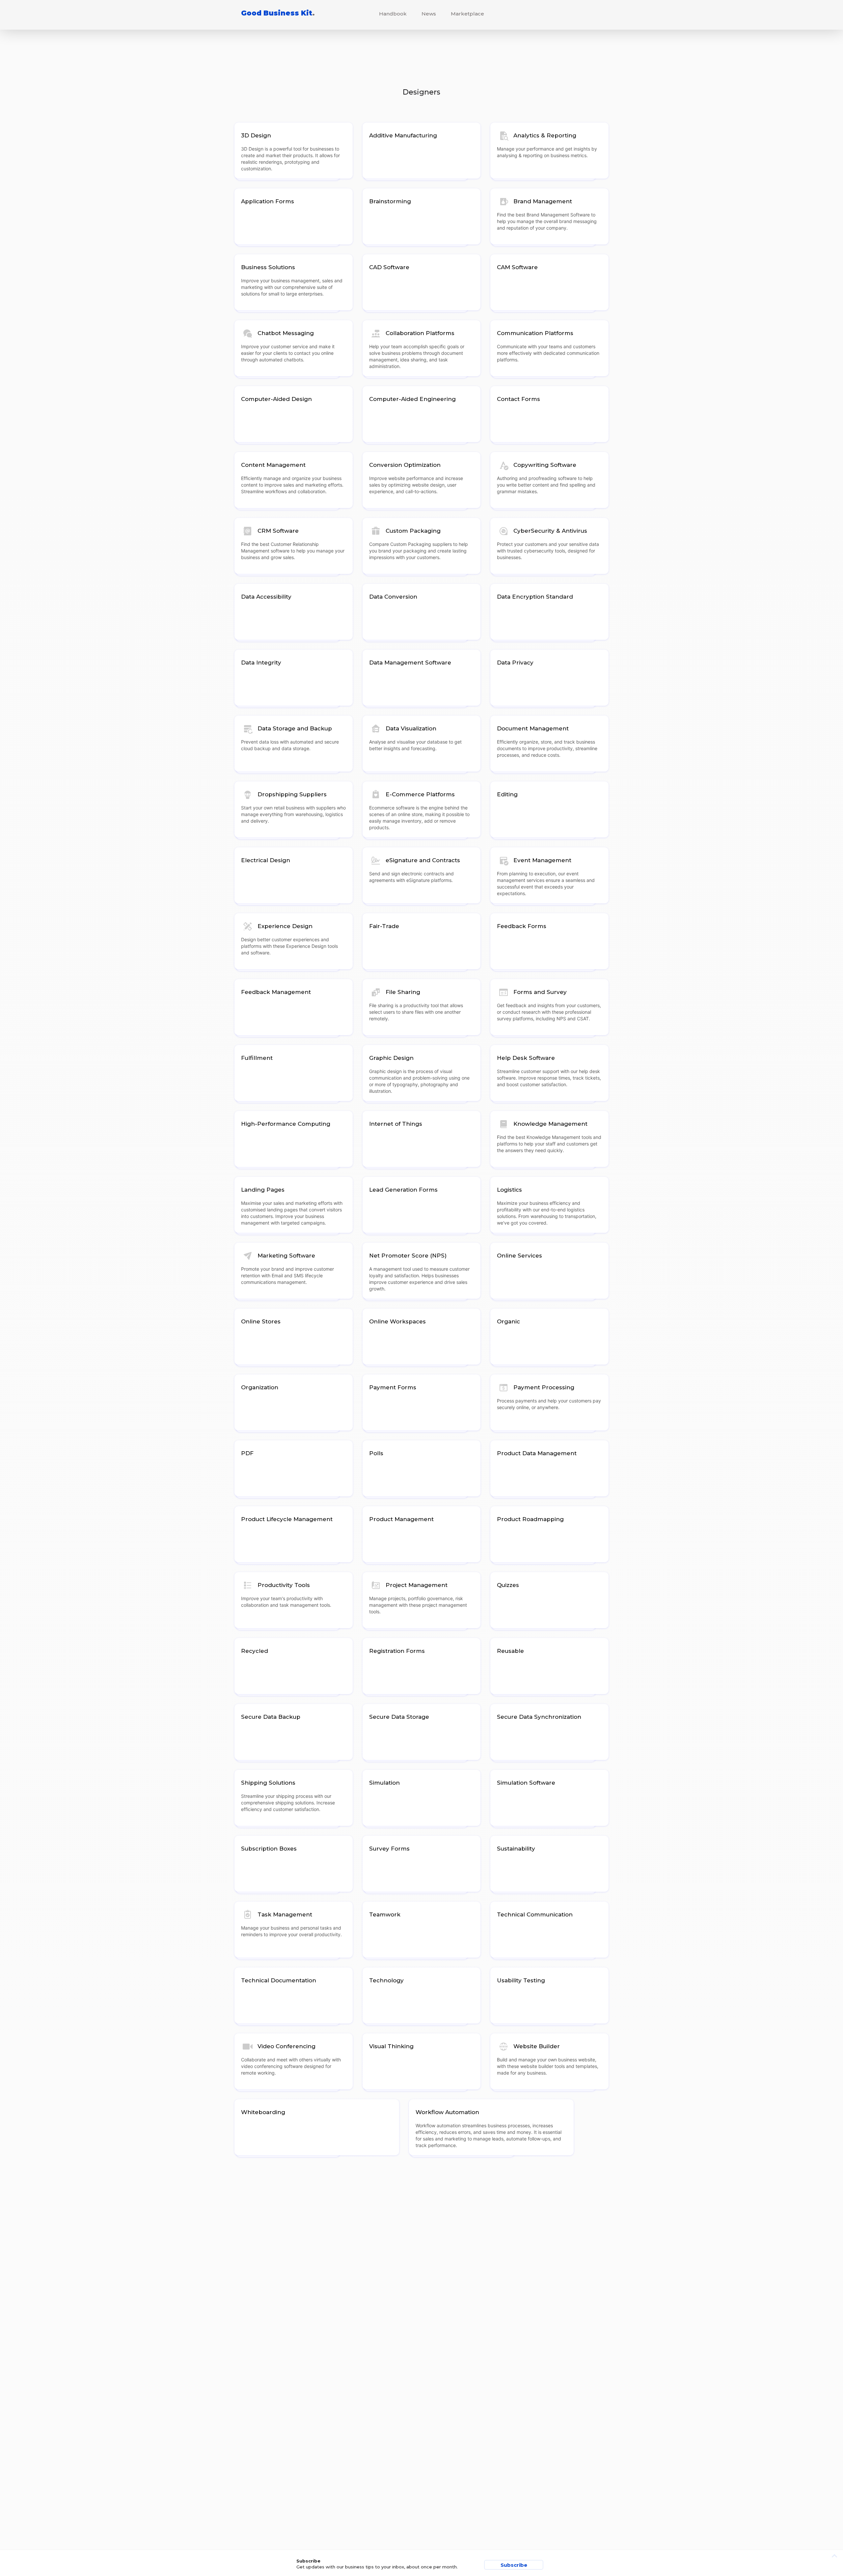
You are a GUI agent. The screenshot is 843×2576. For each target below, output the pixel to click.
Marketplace (467, 14)
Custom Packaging (413, 531)
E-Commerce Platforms (420, 794)
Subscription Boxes (269, 1849)
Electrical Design (266, 860)
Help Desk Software (526, 1058)
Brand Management (543, 201)
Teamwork (385, 1914)
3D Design (256, 135)
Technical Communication (535, 1914)
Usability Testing (521, 1980)
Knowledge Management (550, 1124)
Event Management (542, 860)
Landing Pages (263, 1190)
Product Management (401, 1519)
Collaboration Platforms (420, 333)
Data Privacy (515, 663)
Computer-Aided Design (276, 399)
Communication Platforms (535, 333)
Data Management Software (410, 663)
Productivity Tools (284, 1585)
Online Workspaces (397, 1321)
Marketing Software (286, 1256)
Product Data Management (537, 1453)
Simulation (384, 1783)
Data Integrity (261, 663)
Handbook (393, 14)
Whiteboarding (263, 2112)
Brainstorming (390, 201)
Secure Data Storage (399, 1717)
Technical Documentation (279, 1980)
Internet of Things (396, 1124)
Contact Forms (518, 399)
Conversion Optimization (405, 465)
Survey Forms (389, 1849)
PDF (247, 1453)
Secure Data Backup (271, 1717)
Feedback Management (276, 992)
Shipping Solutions (268, 1783)
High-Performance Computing (286, 1124)
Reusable (510, 1651)
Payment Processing (544, 1387)
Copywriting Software (545, 465)
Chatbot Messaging (286, 333)
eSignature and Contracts (423, 860)
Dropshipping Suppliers (292, 794)
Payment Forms (393, 1387)
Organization (260, 1387)
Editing (507, 794)
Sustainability (516, 1849)
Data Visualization (411, 728)
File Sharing (403, 992)
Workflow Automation (447, 2112)
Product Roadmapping (530, 1519)
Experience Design (285, 926)
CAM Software (517, 267)
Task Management (285, 1914)
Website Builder (537, 2046)
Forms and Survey (540, 992)
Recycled (255, 1651)
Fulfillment (257, 1058)
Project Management (417, 1585)
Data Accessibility (266, 597)
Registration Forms (397, 1651)
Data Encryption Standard (535, 597)
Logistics (509, 1190)
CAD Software (389, 267)
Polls (376, 1453)
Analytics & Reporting (545, 135)
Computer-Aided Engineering (412, 399)
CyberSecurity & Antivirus (550, 531)
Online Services (519, 1256)
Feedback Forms (522, 926)
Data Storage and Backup (295, 728)
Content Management (273, 465)
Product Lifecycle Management (287, 1519)
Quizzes (508, 1585)
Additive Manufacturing (403, 135)
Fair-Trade (384, 926)
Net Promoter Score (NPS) (408, 1256)
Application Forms (268, 201)
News (429, 14)
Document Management (533, 728)
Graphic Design (391, 1058)
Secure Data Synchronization (539, 1717)
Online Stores (261, 1321)
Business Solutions (268, 267)
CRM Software (278, 531)
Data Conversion (393, 597)
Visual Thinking (391, 2046)
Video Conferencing (286, 2046)
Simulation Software (526, 1783)
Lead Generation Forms (403, 1190)
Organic (508, 1321)
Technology (386, 1980)
